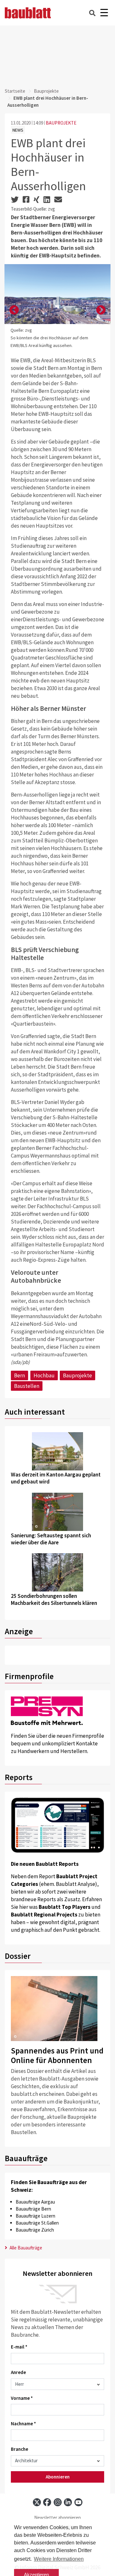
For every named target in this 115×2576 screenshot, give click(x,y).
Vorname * (22, 2398)
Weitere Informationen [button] (59, 2559)
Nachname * (23, 2424)
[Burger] (104, 13)
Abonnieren (58, 2477)
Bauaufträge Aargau (35, 2202)
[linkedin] (68, 2502)
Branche (19, 2449)
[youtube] (78, 2502)
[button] (14, 310)
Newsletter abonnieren (57, 2518)
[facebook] (47, 2502)
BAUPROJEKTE (61, 123)
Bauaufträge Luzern (35, 2216)
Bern (19, 1375)
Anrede (18, 2372)
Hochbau (44, 1375)
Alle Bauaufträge (25, 2248)
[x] (37, 2502)
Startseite (15, 91)
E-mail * (19, 2347)
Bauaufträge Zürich (35, 2230)
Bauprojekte (46, 91)
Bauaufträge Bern (33, 2209)
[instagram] (58, 2502)
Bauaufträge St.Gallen (37, 2223)
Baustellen (27, 1386)
